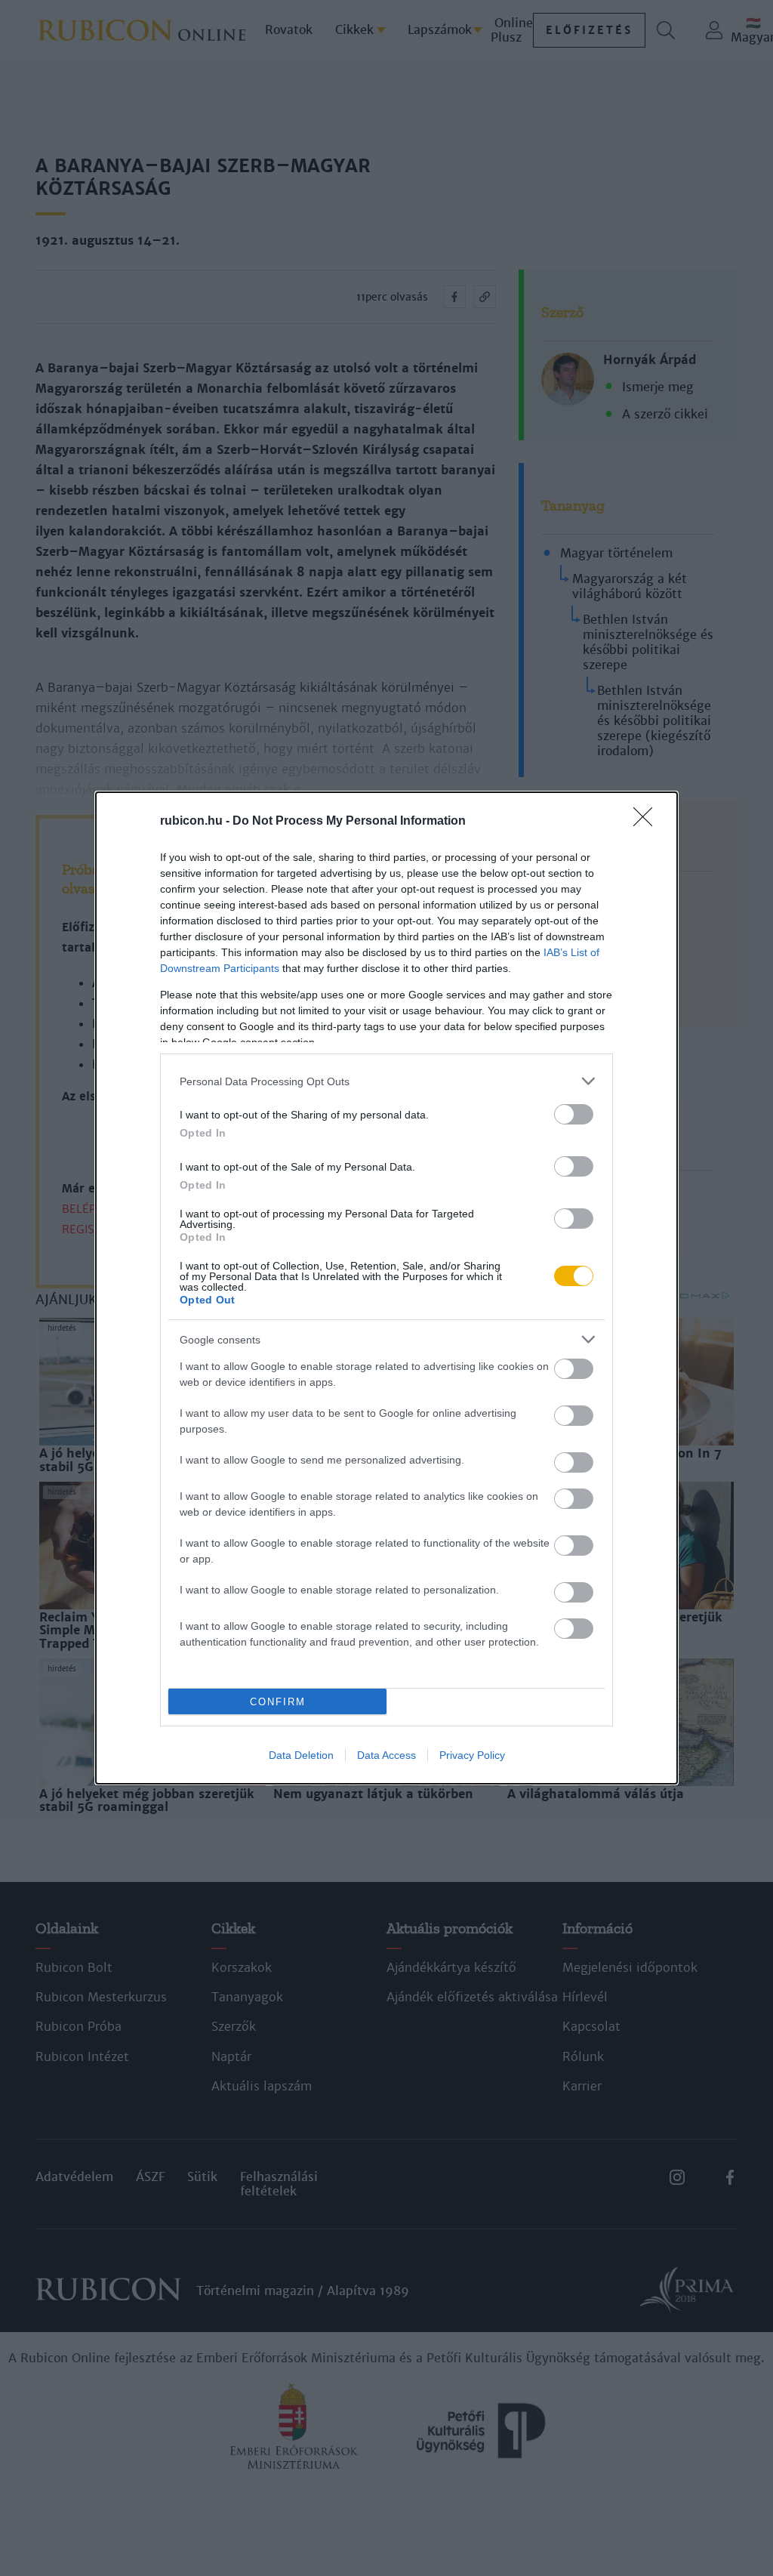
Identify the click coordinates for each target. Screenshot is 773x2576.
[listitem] (386, 1081)
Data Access (386, 1755)
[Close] (648, 822)
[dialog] (386, 1288)
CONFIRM (278, 1702)
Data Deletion (301, 1755)
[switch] (574, 1114)
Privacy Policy (472, 1755)
